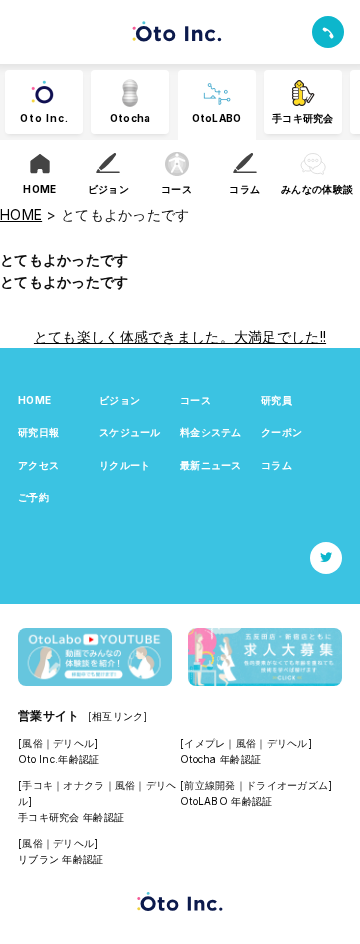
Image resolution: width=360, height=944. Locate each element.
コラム (276, 465)
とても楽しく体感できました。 (134, 336)
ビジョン (119, 400)
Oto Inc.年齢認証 (58, 759)
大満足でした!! (280, 336)
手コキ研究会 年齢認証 (71, 817)
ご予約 (33, 497)
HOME (34, 400)
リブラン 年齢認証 (61, 859)
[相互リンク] (118, 716)
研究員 (276, 400)
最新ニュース (211, 465)
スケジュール (130, 432)
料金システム (211, 432)
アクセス (38, 465)
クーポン (281, 432)
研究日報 (38, 432)
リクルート (124, 465)
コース (195, 400)
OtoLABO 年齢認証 (226, 801)
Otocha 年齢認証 (220, 759)
